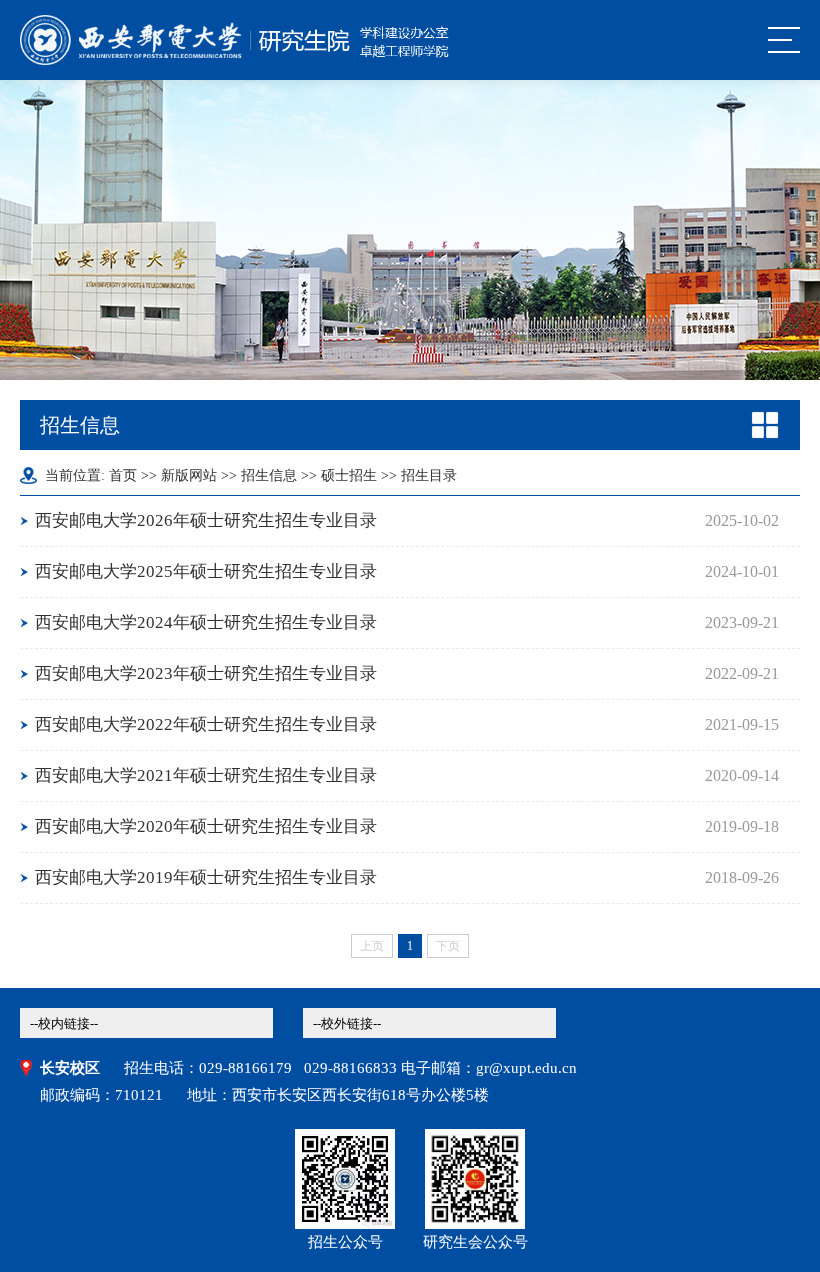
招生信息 (269, 475)
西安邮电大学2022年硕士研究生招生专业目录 (206, 724)
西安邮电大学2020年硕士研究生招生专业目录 (206, 826)
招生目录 (429, 475)
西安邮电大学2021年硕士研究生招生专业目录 (206, 775)
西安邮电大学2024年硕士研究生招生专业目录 (206, 622)
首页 (123, 475)
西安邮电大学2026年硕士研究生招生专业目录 (206, 520)
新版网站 (189, 475)
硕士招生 (349, 475)
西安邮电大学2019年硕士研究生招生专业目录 (206, 877)
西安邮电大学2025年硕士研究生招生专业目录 (206, 571)
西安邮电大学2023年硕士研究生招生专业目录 (206, 673)
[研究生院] (234, 40)
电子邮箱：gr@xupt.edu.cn (489, 1068)
